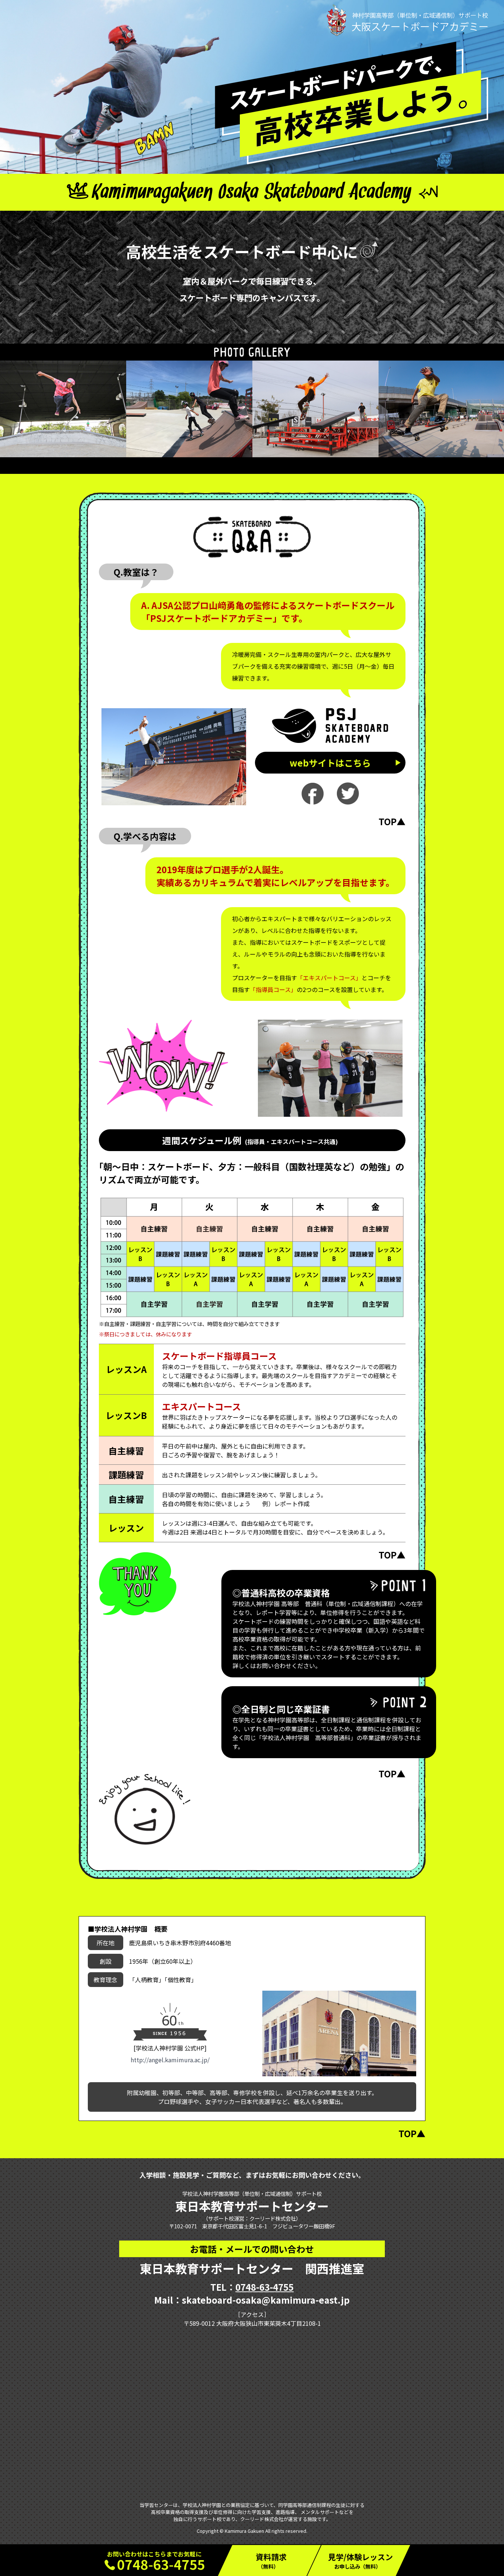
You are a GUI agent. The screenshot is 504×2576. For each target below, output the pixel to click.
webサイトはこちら (330, 763)
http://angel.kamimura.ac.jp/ (170, 2060)
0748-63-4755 (265, 2287)
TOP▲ (392, 821)
